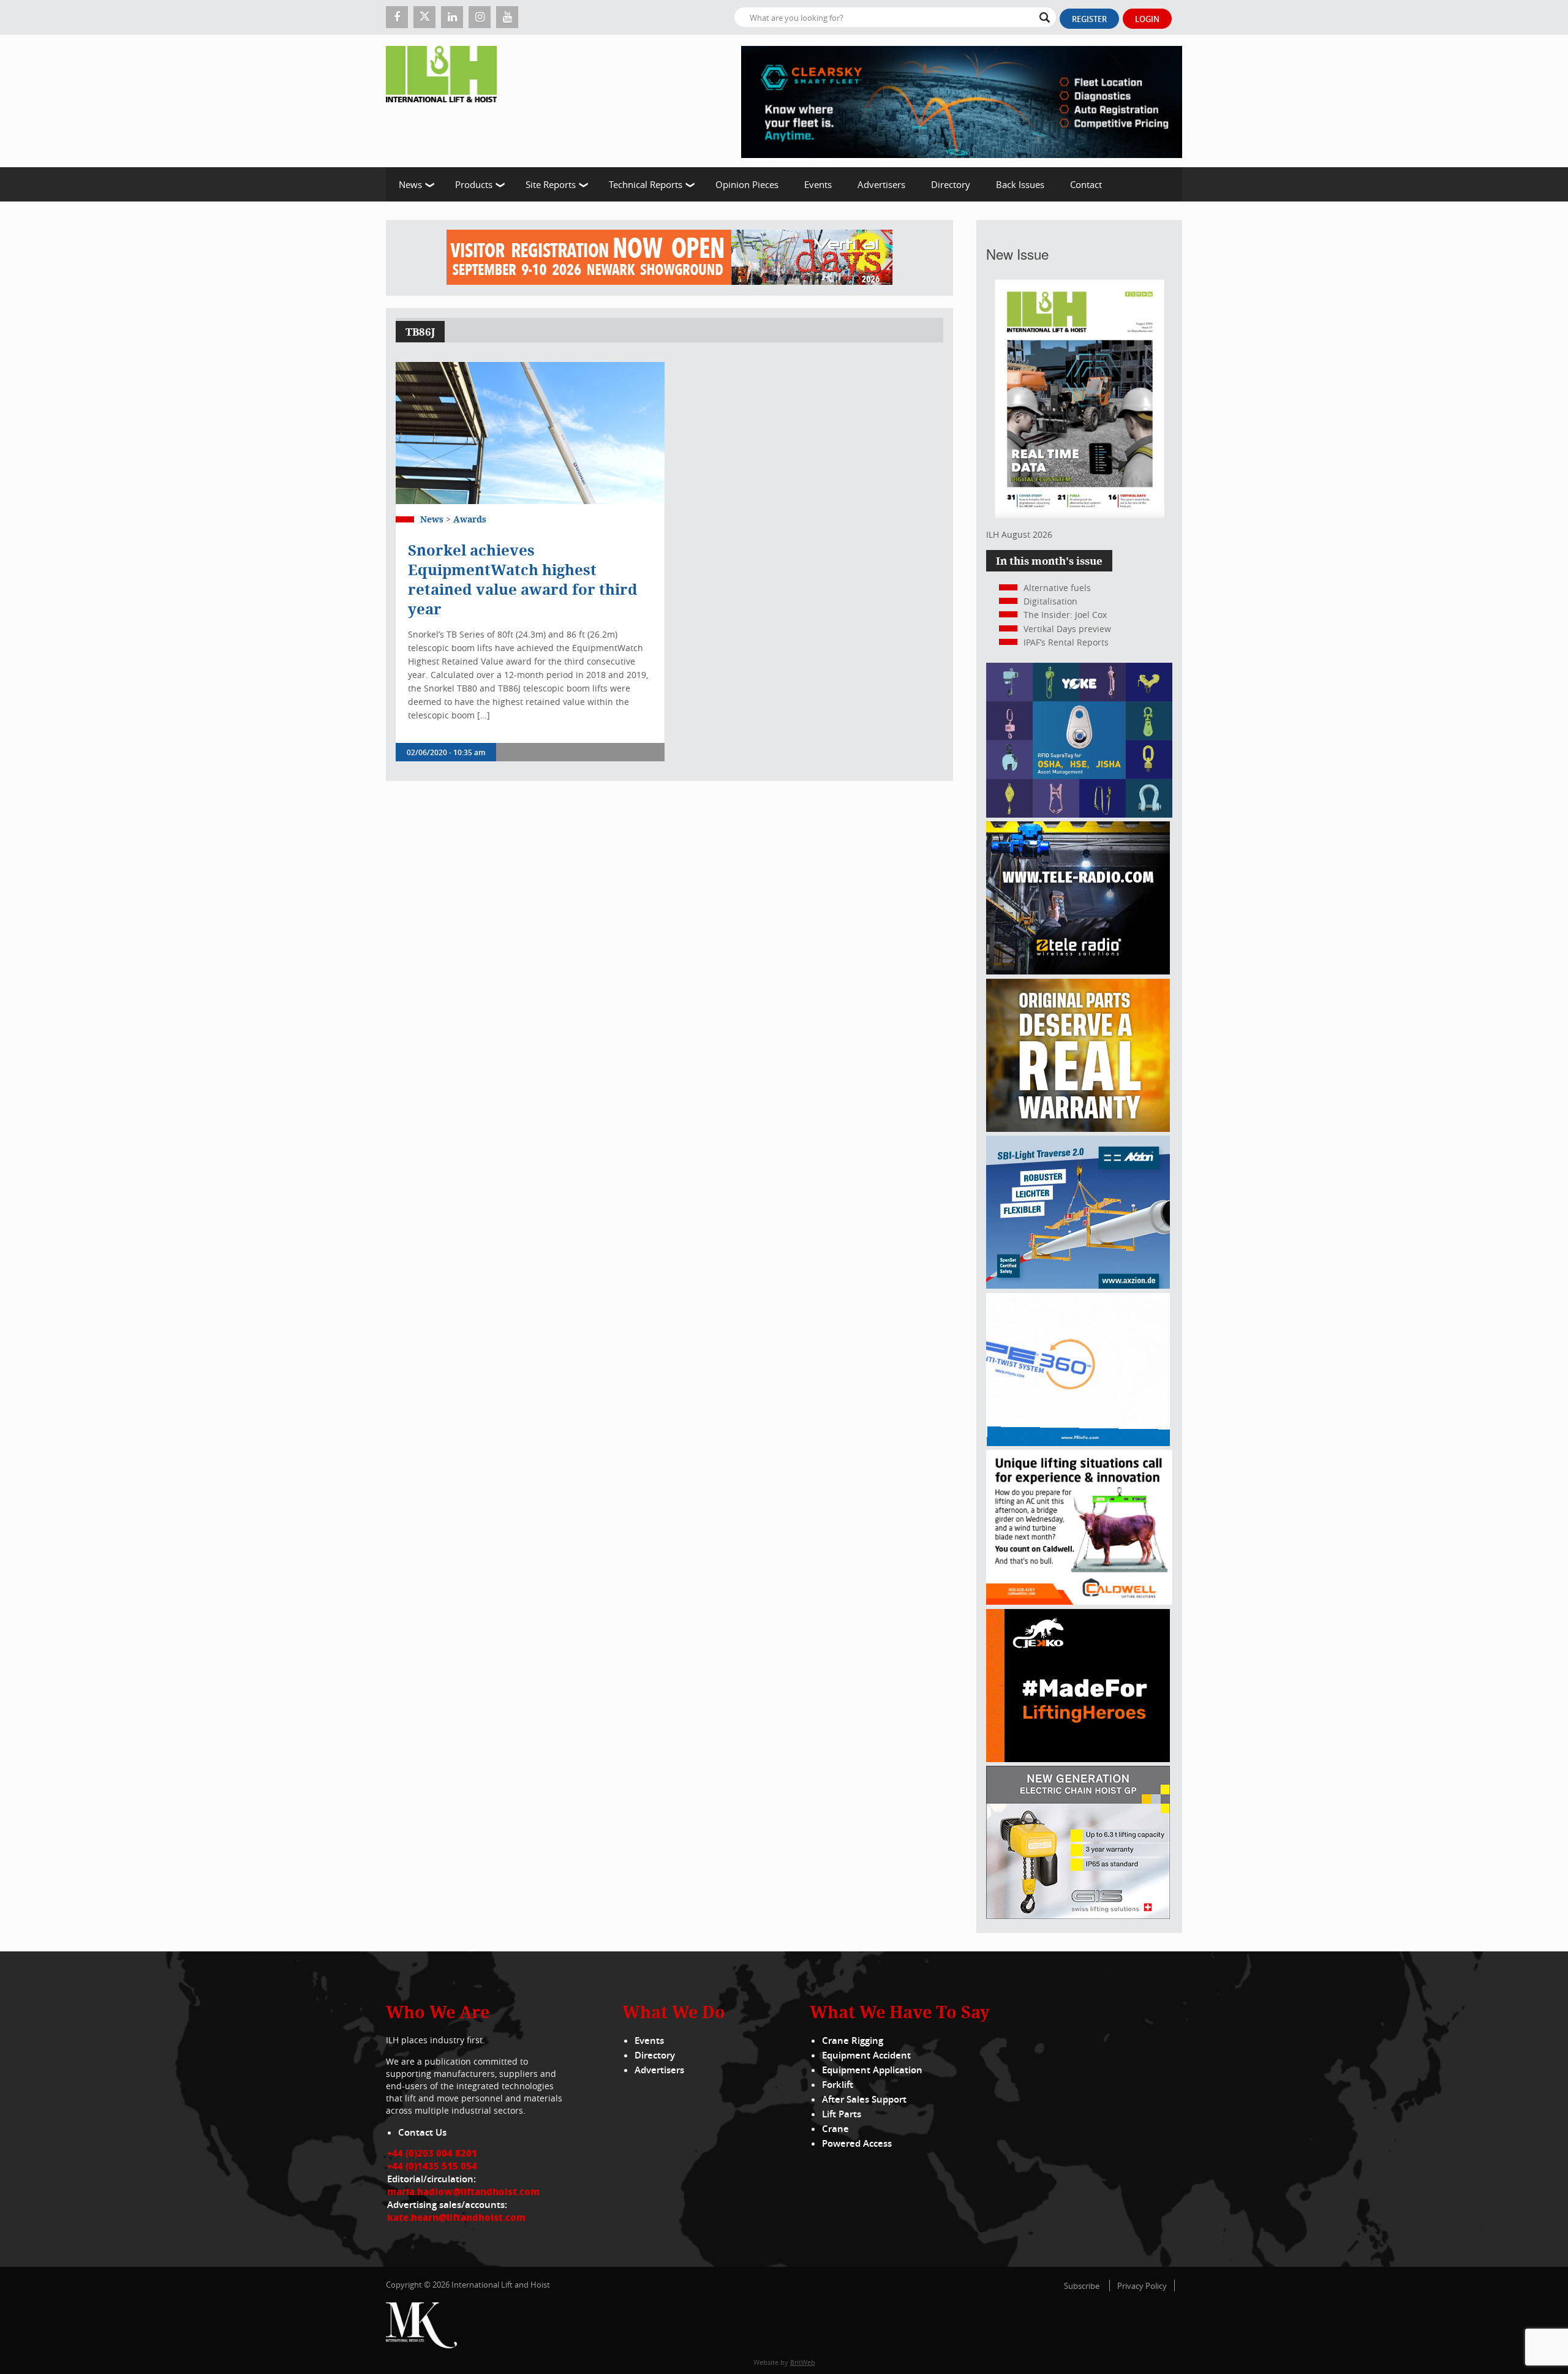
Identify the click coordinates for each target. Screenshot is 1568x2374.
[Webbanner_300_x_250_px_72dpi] (1078, 971)
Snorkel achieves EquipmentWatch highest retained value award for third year (523, 579)
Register (1089, 19)
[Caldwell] (1079, 1601)
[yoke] (1079, 814)
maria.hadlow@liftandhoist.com (463, 2191)
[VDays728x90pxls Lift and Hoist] (669, 258)
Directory (951, 184)
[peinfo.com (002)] (1078, 1443)
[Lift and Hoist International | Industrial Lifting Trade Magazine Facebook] (397, 17)
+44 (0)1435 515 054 (432, 2166)
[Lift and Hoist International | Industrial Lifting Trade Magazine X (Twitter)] (424, 17)
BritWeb (803, 2362)
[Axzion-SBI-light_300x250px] (1078, 1285)
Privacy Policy (1142, 2286)
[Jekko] (1078, 1759)
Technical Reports (646, 184)
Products (474, 184)
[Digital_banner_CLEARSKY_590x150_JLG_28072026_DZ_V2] (962, 101)
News (410, 184)
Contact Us (422, 2132)
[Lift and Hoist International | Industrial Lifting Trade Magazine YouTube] (507, 17)
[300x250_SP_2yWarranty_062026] (1078, 1129)
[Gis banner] (1078, 1916)
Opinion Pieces (747, 184)
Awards (470, 519)
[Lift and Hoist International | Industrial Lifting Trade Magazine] (446, 101)
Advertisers (881, 184)
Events (818, 184)
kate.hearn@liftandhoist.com (456, 2217)
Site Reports (551, 184)
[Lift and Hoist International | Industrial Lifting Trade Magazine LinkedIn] (452, 17)
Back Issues (1020, 184)
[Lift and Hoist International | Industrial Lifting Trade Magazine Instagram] (480, 17)
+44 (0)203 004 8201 (432, 2153)
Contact (1086, 184)
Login (1147, 19)
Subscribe (1082, 2286)
